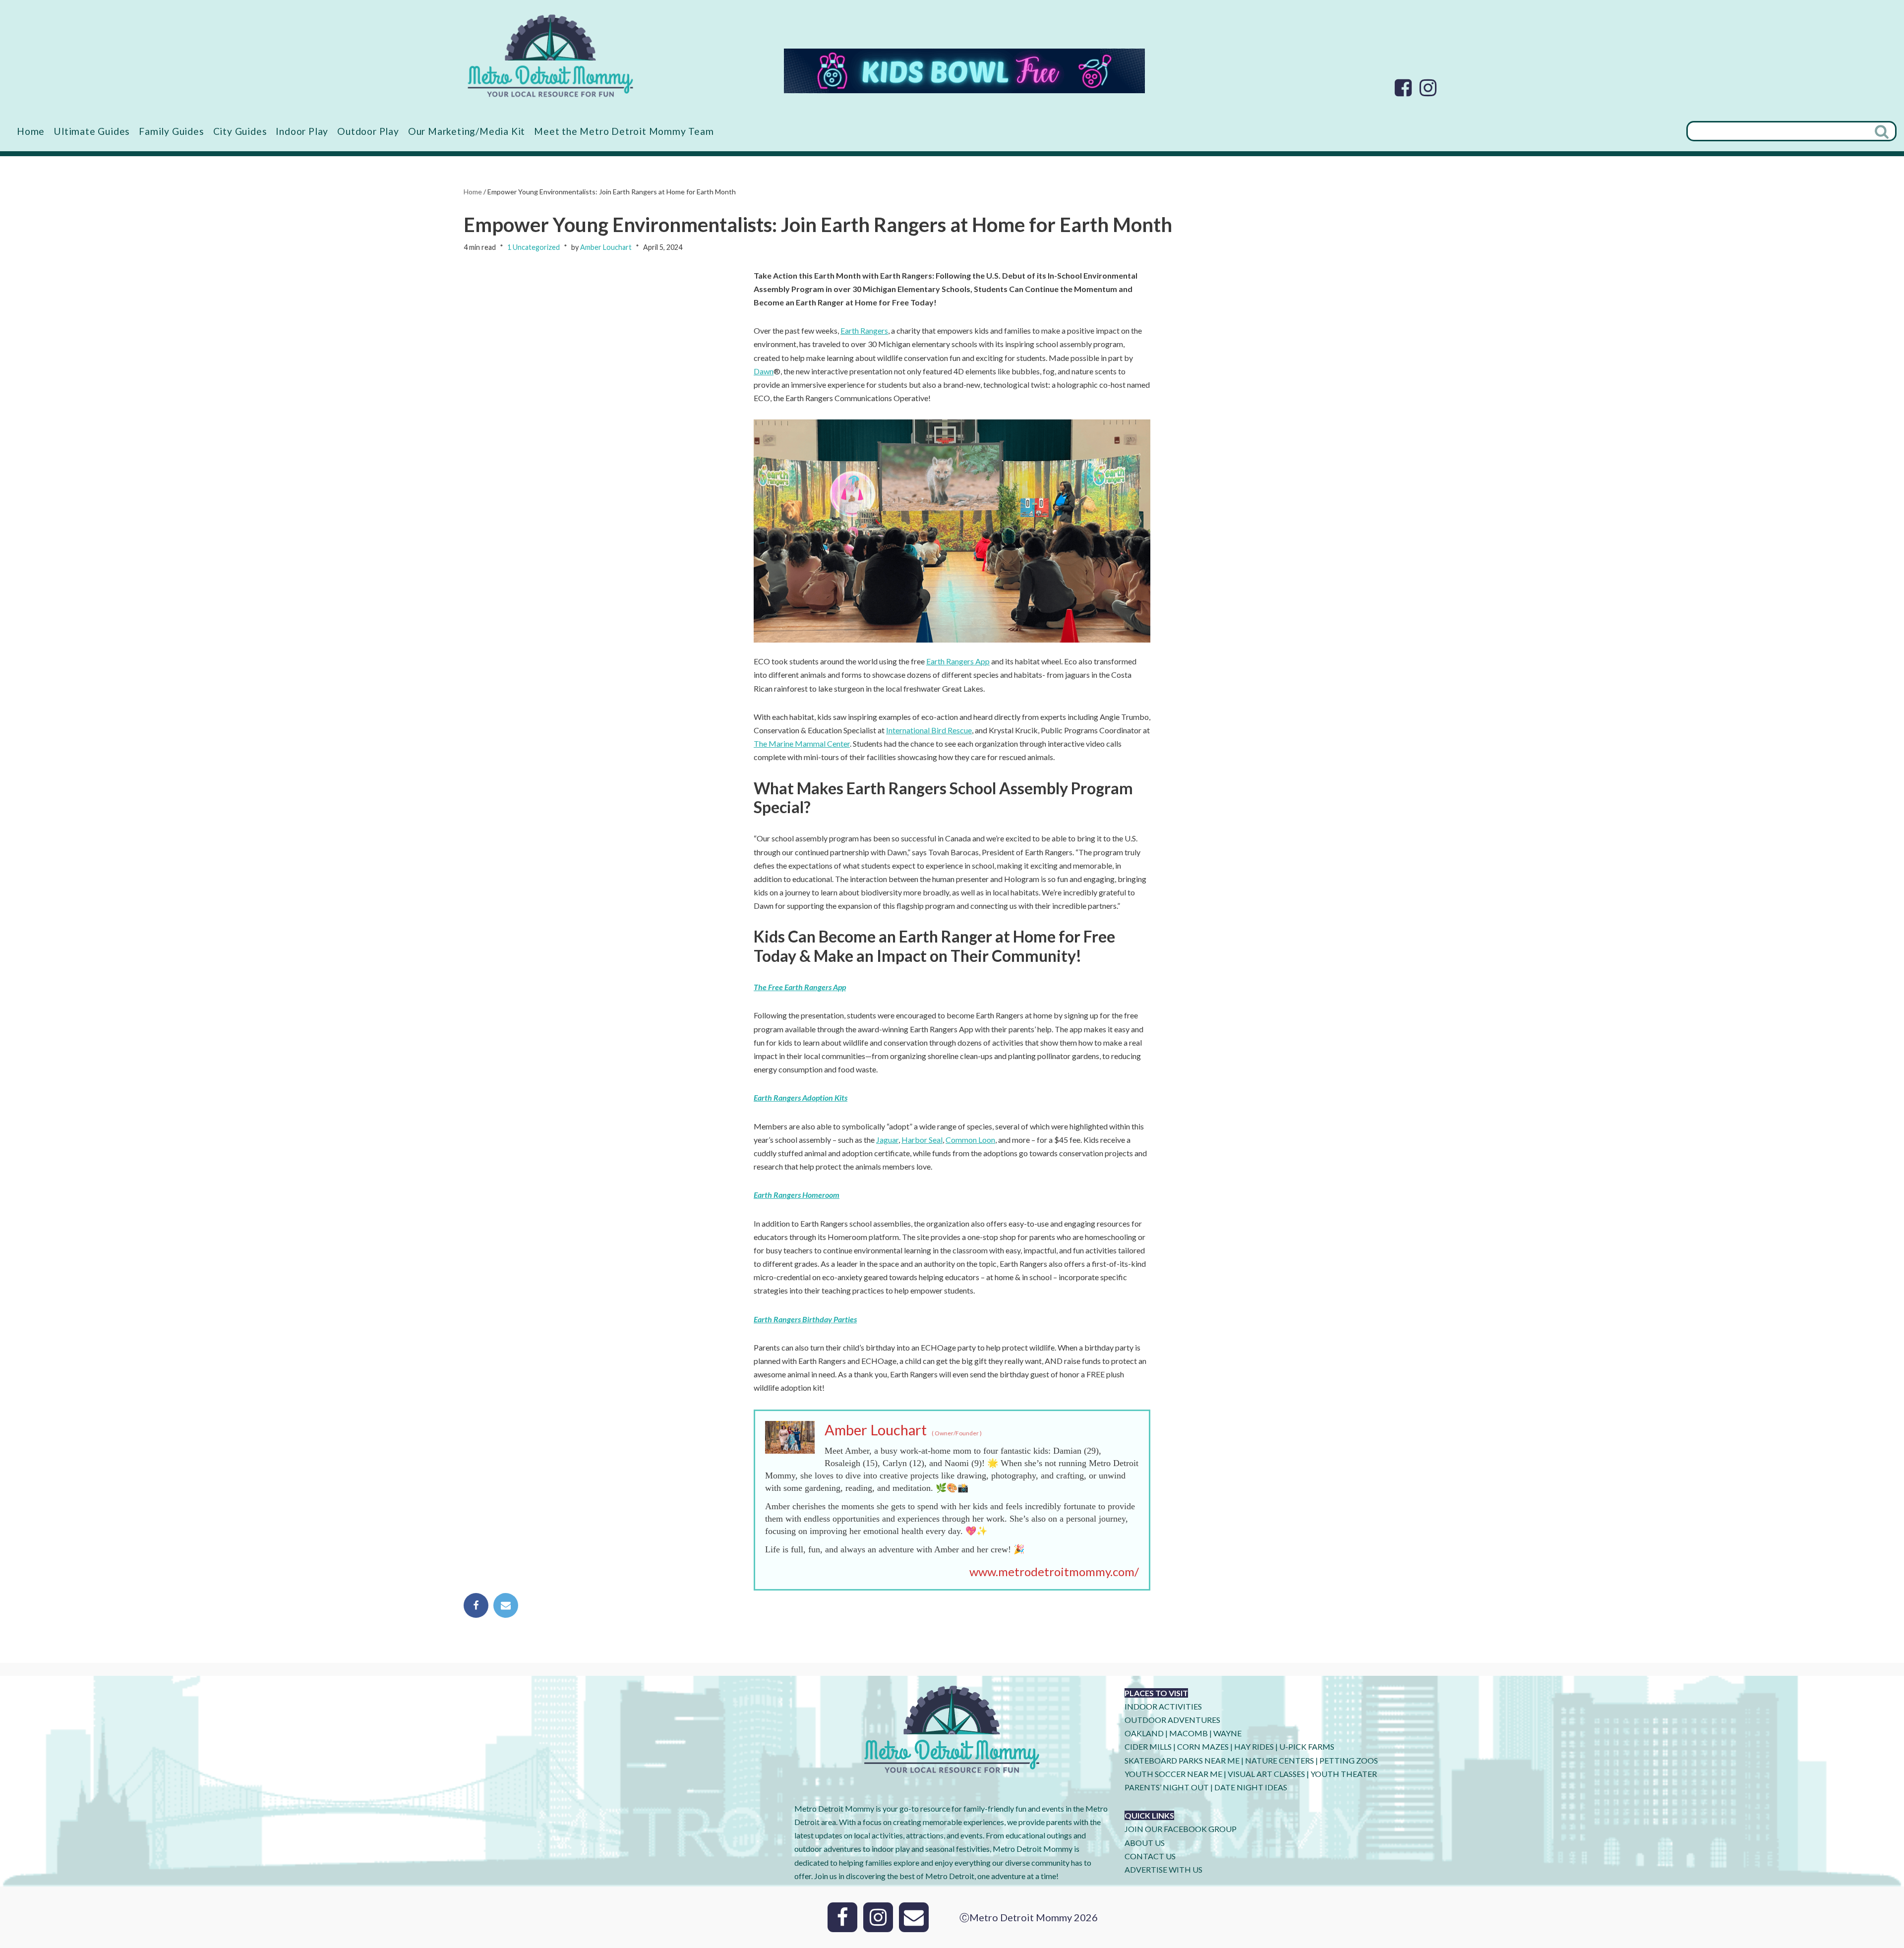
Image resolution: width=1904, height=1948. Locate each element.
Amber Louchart (606, 247)
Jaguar (887, 1140)
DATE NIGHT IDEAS (1251, 1787)
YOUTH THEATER (1344, 1774)
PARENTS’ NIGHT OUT (1167, 1787)
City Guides (240, 131)
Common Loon (970, 1140)
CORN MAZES (1203, 1746)
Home (31, 131)
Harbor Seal (922, 1140)
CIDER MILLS (1148, 1746)
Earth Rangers (864, 330)
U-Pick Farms (1307, 1746)
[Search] (1883, 131)
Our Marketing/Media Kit (467, 131)
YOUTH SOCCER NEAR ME (1173, 1774)
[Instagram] (1428, 88)
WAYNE (1227, 1733)
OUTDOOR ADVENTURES (1172, 1720)
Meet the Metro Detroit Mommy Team (624, 131)
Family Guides (171, 131)
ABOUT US (1145, 1843)
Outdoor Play (368, 131)
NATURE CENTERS (1279, 1760)
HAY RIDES (1254, 1746)
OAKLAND (1144, 1733)
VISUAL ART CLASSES (1266, 1774)
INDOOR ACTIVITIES (1163, 1706)
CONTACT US (1150, 1856)
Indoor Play (302, 131)
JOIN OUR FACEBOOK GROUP (1181, 1829)
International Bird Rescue (929, 730)
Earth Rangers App (958, 661)
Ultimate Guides (92, 131)
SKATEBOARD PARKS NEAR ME (1183, 1760)
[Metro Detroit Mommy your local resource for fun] (550, 56)
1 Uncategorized (534, 247)
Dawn (764, 371)
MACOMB (1189, 1733)
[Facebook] (1403, 88)
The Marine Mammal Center (802, 743)
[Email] (506, 1605)
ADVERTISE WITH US (1163, 1869)
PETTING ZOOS (1349, 1760)
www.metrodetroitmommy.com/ (1054, 1571)
